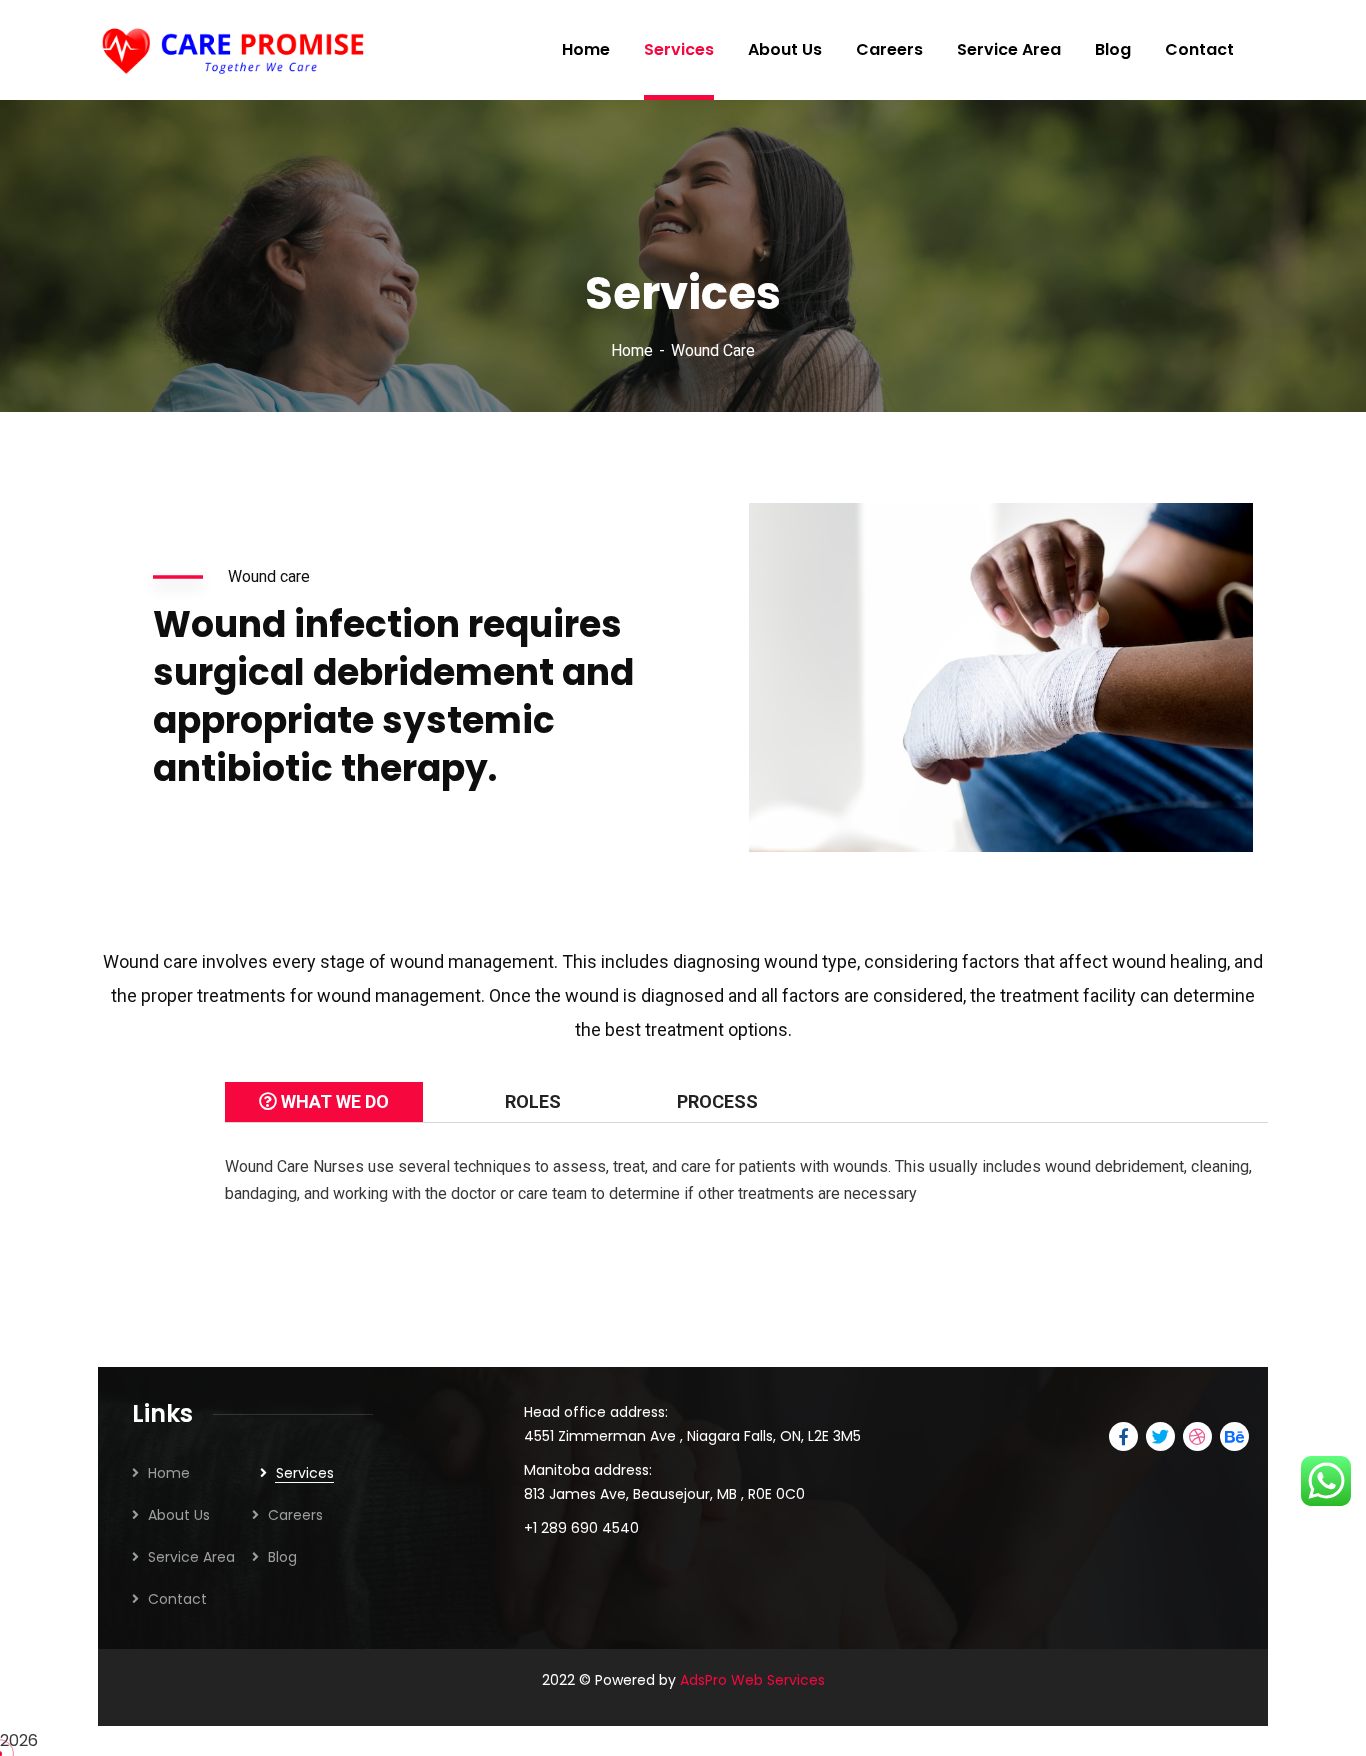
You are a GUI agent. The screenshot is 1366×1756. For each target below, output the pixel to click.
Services (305, 1473)
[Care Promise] (236, 50)
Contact (177, 1599)
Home (632, 350)
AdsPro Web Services (752, 1680)
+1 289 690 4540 (581, 1528)
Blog (282, 1557)
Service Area (191, 1557)
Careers (295, 1515)
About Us (179, 1515)
